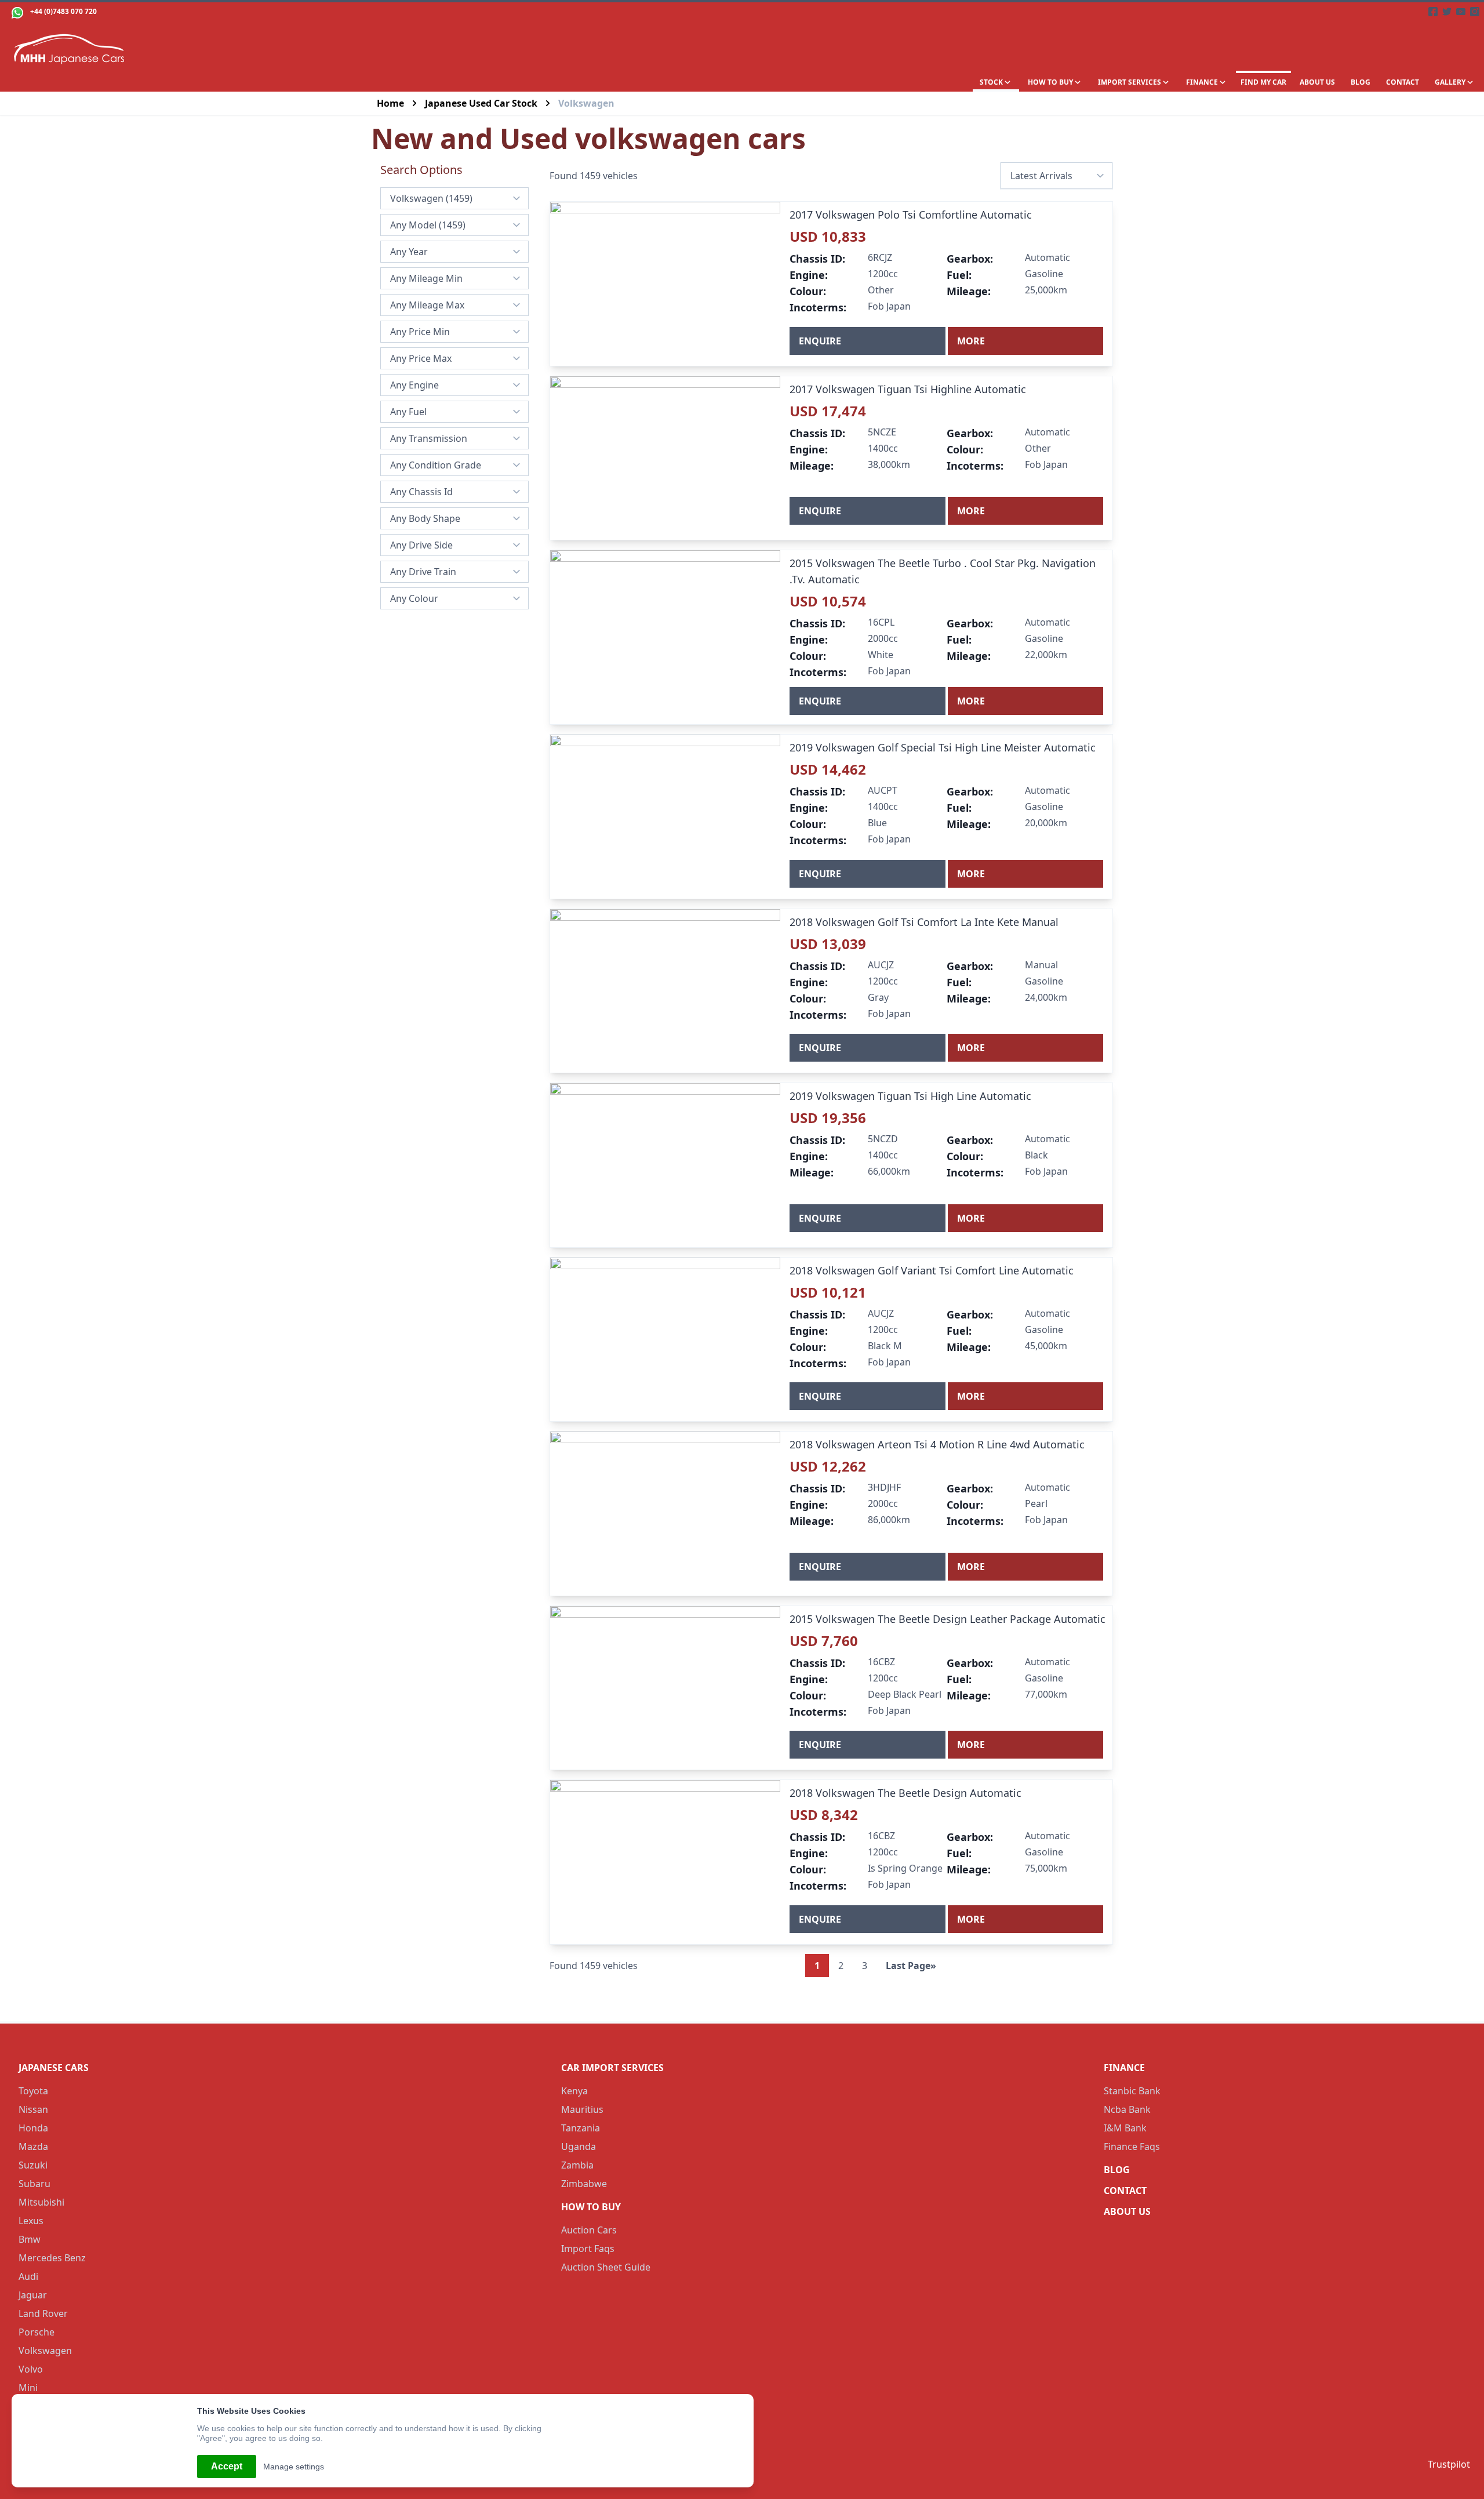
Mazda (33, 2146)
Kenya (574, 2091)
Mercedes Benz (52, 2258)
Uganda (579, 2146)
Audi (28, 2276)
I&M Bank (1125, 2128)
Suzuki (33, 2165)
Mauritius (582, 2109)
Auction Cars (589, 2230)
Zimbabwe (584, 2184)
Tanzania (581, 2128)
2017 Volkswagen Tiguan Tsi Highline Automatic (908, 389)
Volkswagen (45, 2351)
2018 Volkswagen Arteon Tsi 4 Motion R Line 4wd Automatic (937, 1444)
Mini (28, 2388)
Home (390, 103)
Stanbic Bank (1132, 2091)
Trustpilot (1449, 2464)
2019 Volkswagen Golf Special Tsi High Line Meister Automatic (943, 747)
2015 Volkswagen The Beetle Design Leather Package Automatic (947, 1619)
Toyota (33, 2091)
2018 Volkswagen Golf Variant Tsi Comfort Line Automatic (932, 1270)
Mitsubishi (41, 2202)
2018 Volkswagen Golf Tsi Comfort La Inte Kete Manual (924, 922)
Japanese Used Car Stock (481, 103)
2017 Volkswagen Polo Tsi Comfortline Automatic (911, 215)
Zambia (577, 2165)
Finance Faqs (1132, 2146)
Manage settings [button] (294, 2467)
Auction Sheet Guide (606, 2267)
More (971, 341)
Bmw (30, 2239)
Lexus (31, 2221)
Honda (33, 2128)
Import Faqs (588, 2249)
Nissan (33, 2109)
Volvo (31, 2369)
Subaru (34, 2184)
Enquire (820, 341)
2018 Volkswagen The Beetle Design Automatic (905, 1793)
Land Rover (43, 2313)
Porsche (37, 2332)
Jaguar (33, 2295)
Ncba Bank (1127, 2109)
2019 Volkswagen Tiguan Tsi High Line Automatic (910, 1096)
